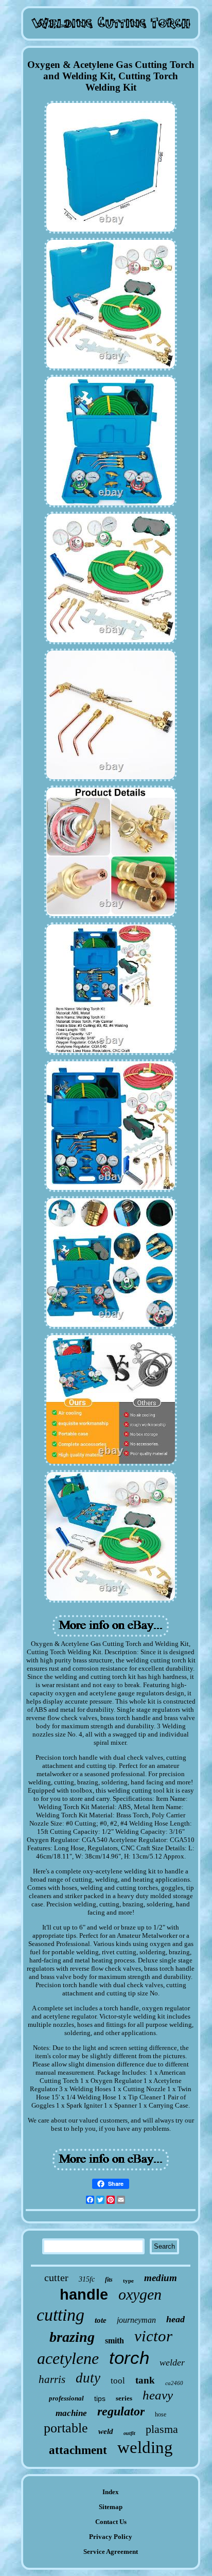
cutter (56, 2277)
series (124, 2398)
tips (100, 2398)
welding (145, 2447)
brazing (72, 2337)
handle (84, 2294)
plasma (162, 2429)
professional (66, 2398)
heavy (158, 2395)
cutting (60, 2315)
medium (161, 2278)
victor (153, 2336)
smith (114, 2341)
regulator (121, 2411)
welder (172, 2362)
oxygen (140, 2294)
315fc (87, 2279)
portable (66, 2428)
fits (109, 2280)
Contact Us (111, 2522)
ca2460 (174, 2383)
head (175, 2319)
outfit (129, 2433)
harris (52, 2379)
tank (145, 2380)
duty (88, 2378)
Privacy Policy (111, 2537)
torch (129, 2358)
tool (118, 2381)
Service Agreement (111, 2552)
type (128, 2281)
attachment (78, 2450)
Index (111, 2492)
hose (161, 2414)
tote (101, 2320)
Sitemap (111, 2507)
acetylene (68, 2358)
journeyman (136, 2320)
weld (106, 2431)
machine (71, 2413)
